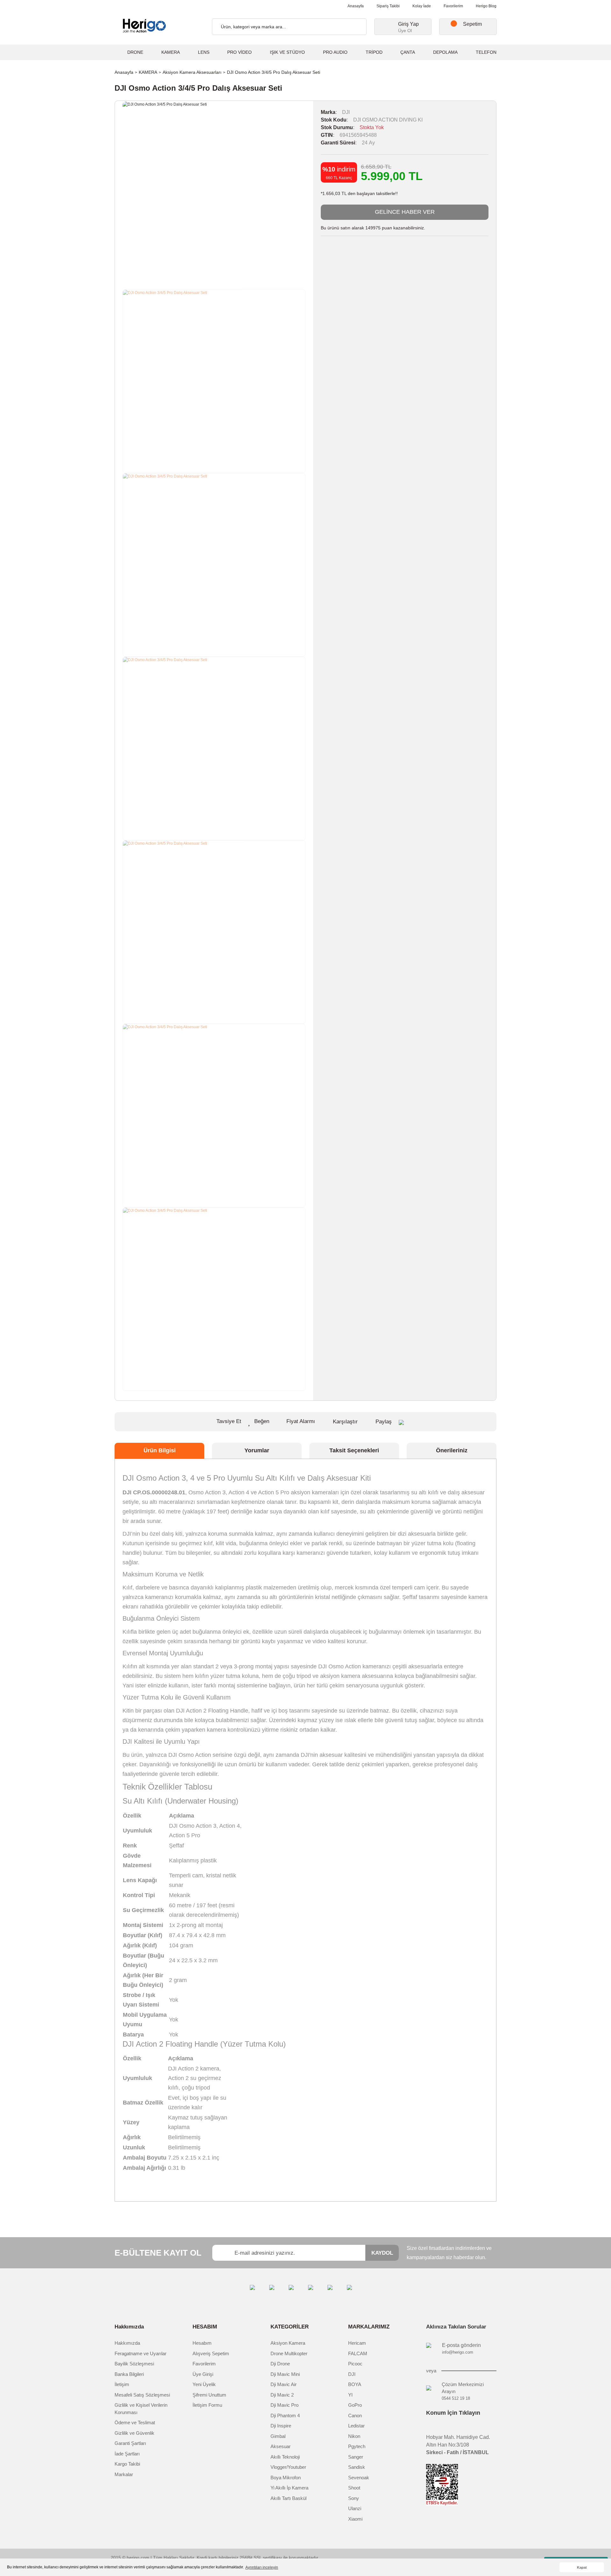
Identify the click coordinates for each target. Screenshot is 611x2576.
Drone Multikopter (289, 2353)
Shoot (354, 2488)
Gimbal (278, 2436)
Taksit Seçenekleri (354, 1450)
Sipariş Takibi (388, 6)
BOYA (355, 2384)
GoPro (355, 2405)
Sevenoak (359, 2478)
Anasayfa (356, 6)
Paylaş (384, 1422)
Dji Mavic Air (284, 2384)
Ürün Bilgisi (160, 1450)
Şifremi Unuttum (209, 2395)
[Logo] (143, 26)
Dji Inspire (281, 2426)
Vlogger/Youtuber (288, 2467)
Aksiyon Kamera (288, 2343)
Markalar (124, 2474)
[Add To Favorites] (259, 1422)
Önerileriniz (452, 1450)
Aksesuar (281, 2446)
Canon (355, 2415)
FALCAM (358, 2353)
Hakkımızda (127, 2343)
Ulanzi (355, 2508)
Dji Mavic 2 (282, 2395)
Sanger (356, 2457)
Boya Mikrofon (286, 2478)
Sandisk (357, 2467)
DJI (346, 112)
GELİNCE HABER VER (405, 212)
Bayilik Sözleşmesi (134, 2364)
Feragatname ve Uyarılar (140, 2353)
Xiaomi (355, 2519)
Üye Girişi (203, 2374)
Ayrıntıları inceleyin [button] (262, 2567)
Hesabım (202, 2343)
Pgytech (357, 2446)
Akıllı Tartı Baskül (288, 2498)
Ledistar (356, 2426)
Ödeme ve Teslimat (135, 2422)
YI (350, 2395)
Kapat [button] (582, 2567)
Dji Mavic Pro (284, 2405)
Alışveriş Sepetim (211, 2353)
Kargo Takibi (127, 2464)
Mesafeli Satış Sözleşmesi (142, 2395)
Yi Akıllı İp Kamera (289, 2488)
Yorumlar (257, 1450)
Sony (354, 2498)
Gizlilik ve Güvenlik (134, 2433)
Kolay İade (422, 6)
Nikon (354, 2436)
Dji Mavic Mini (285, 2374)
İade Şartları (127, 2454)
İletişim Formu (207, 2405)
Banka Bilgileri (129, 2374)
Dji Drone (280, 2364)
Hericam (357, 2343)
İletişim (122, 2384)
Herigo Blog (486, 6)
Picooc (355, 2364)
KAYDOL (382, 2253)
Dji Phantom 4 (285, 2415)
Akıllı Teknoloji (285, 2457)
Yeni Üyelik (204, 2384)
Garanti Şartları (130, 2443)
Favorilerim (453, 6)
